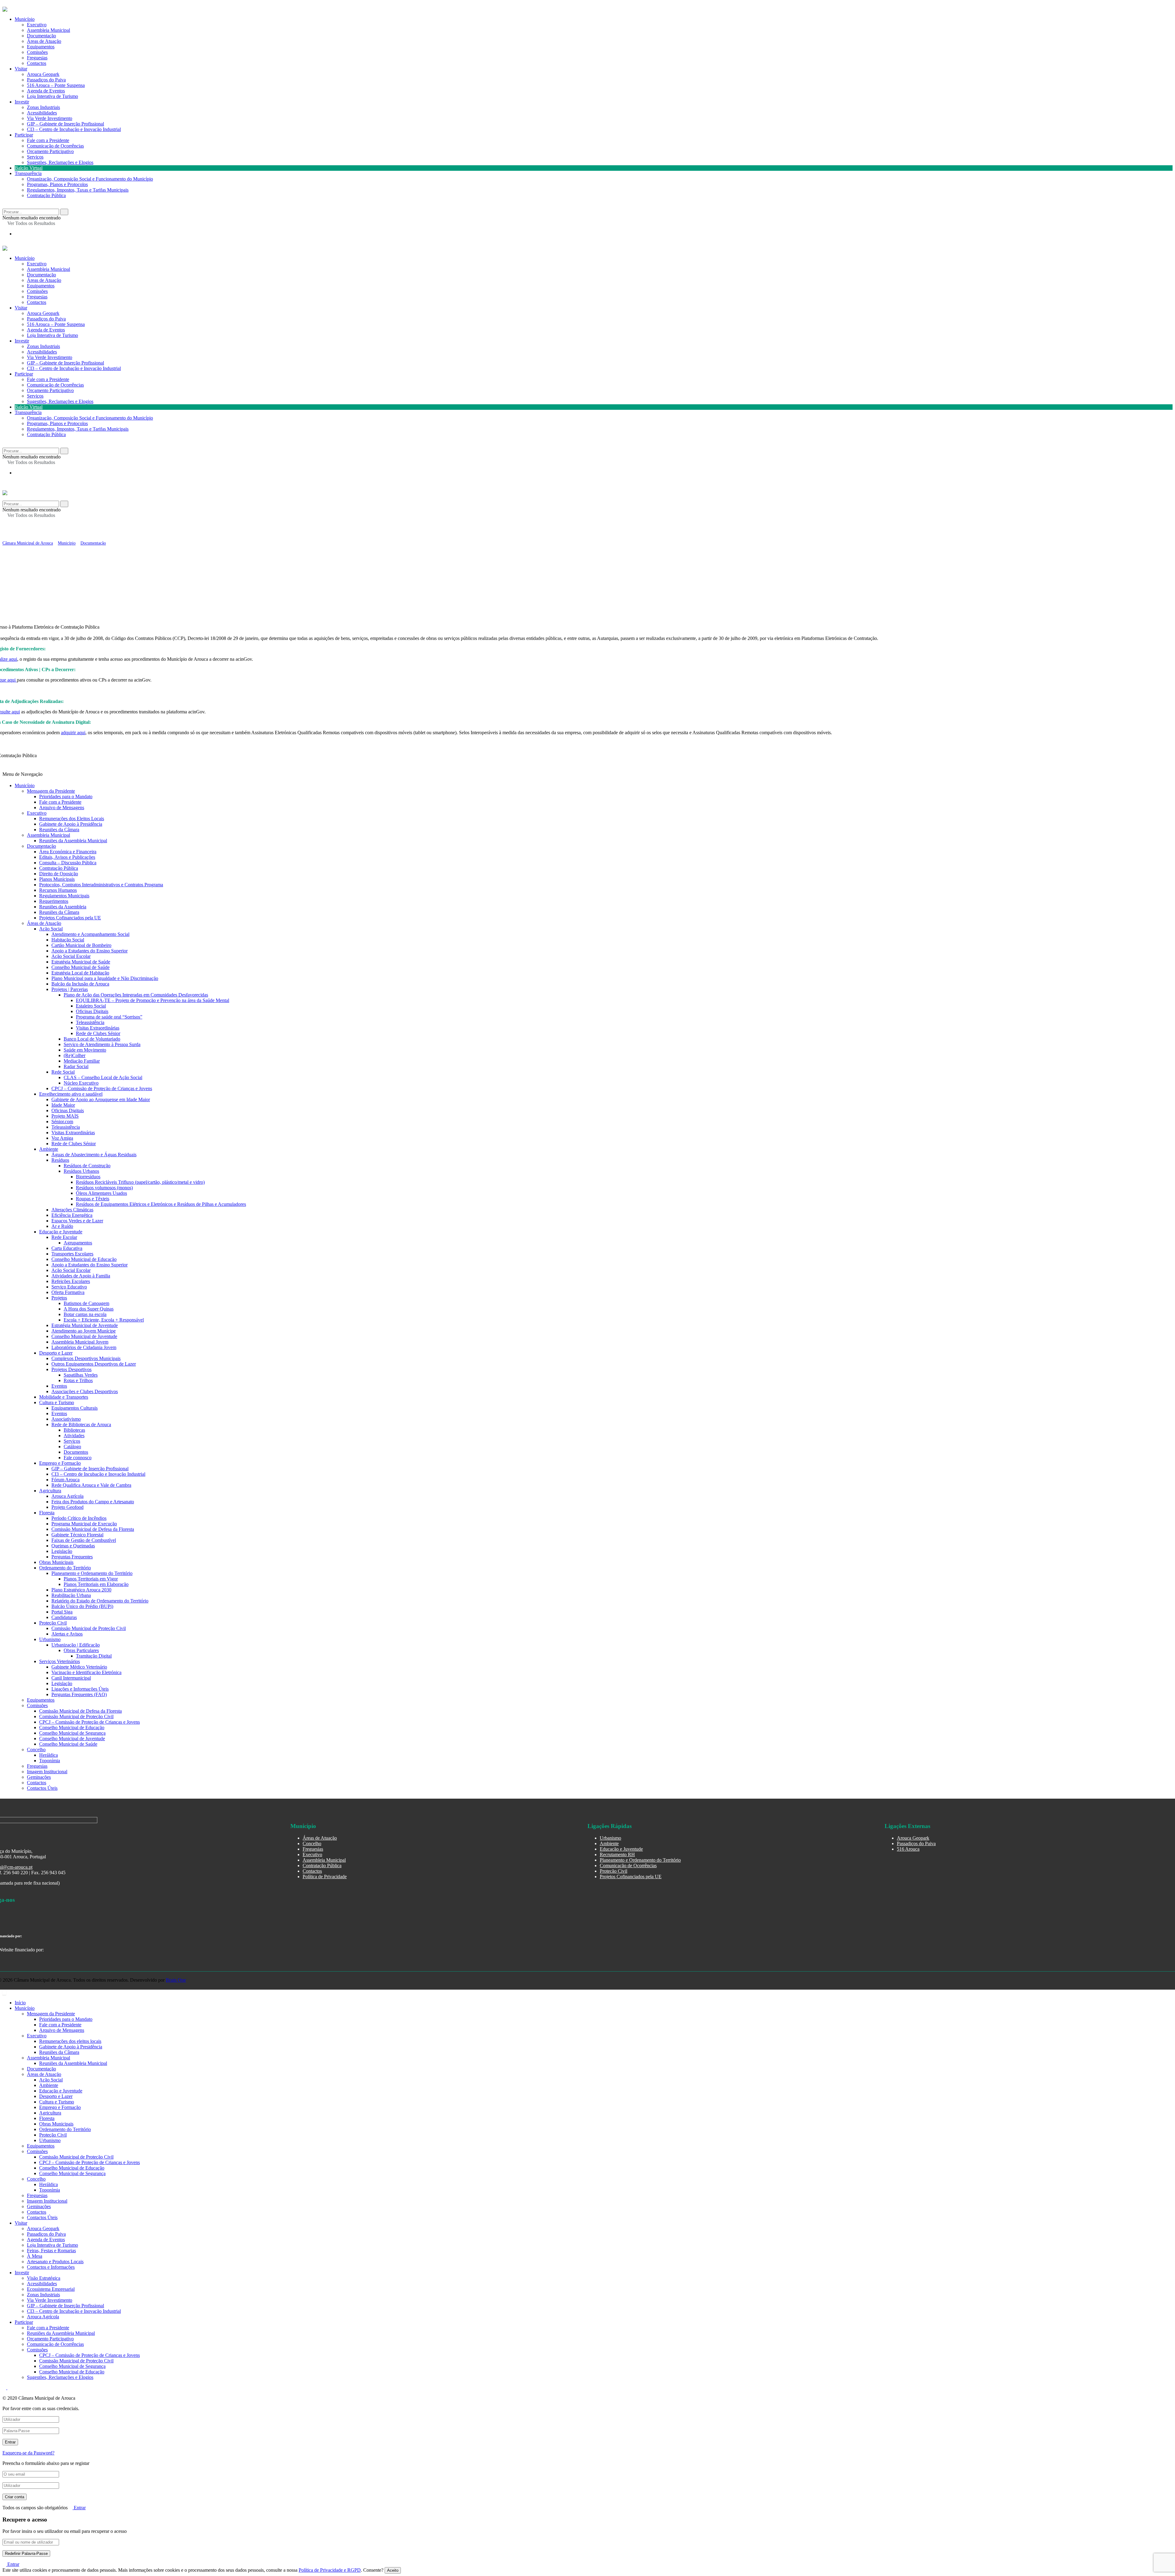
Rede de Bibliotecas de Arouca (81, 1424)
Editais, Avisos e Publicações (67, 857)
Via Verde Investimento (50, 118)
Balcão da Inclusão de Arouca (80, 984)
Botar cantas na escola (85, 1314)
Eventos (59, 1386)
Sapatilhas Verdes (81, 1375)
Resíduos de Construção (87, 1166)
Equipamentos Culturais (75, 1408)
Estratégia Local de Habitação (80, 973)
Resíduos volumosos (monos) (104, 1188)
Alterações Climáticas (72, 1210)
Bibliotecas (74, 1430)
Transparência (28, 173)
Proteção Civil (53, 1623)
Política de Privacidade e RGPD (330, 2570)
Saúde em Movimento (85, 1050)
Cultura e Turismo (57, 1402)
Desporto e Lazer (56, 1353)
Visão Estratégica (44, 2278)
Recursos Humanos (58, 890)
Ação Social (51, 929)
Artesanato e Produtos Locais (55, 2262)
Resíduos (60, 1160)
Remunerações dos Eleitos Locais (72, 819)
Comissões (37, 291)
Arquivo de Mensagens (62, 808)
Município (25, 258)
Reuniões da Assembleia (63, 907)
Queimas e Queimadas (73, 1546)
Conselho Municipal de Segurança (72, 1733)
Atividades (74, 1436)
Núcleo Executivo (81, 1083)
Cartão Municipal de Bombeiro (81, 945)
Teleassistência (90, 1022)
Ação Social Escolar (71, 956)
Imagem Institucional (47, 1772)
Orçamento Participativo (50, 151)
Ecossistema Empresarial (51, 2289)
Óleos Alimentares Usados (101, 1193)
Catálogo (72, 1447)
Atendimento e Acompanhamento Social (90, 934)
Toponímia (50, 1761)
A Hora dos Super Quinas (89, 1309)
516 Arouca (908, 1849)
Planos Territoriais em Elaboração (96, 1584)
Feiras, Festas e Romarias (51, 2251)
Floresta (47, 1513)
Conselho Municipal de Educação (84, 1259)
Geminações (39, 1777)
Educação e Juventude (61, 1232)
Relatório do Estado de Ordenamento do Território (100, 1601)
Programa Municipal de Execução (84, 1524)
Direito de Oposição (59, 874)
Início (20, 2003)
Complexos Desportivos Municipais (86, 1358)
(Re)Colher (75, 1055)
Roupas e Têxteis (93, 1199)
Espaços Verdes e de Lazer (77, 1221)
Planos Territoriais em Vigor (91, 1579)
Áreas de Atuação (44, 280)
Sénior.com (62, 1122)
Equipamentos (41, 286)
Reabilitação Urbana (71, 1595)
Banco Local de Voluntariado (92, 1039)
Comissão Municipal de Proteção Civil (89, 1628)
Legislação (62, 1551)
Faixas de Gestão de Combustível (84, 1540)
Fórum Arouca (65, 1480)
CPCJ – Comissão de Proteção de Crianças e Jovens (102, 1088)
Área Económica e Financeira (68, 852)
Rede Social (63, 1072)
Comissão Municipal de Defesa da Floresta (93, 1529)
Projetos (59, 1298)
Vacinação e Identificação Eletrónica (86, 1672)
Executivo (37, 264)
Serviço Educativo (69, 1287)
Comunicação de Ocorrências (55, 146)
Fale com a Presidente (48, 140)
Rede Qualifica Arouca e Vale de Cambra (91, 1485)
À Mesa (35, 2256)
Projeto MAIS (65, 1116)
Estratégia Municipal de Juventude (85, 1325)
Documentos (76, 1452)
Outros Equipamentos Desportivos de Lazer (94, 1364)
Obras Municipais (56, 1562)
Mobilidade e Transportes (64, 1397)
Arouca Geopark (43, 74)
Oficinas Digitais (92, 1011)
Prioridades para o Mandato (66, 796)
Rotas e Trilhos (78, 1380)
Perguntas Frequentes (72, 1557)
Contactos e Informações (51, 2267)
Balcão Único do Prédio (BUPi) (82, 1606)
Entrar (79, 2508)
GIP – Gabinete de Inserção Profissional (65, 124)
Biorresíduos (88, 1177)
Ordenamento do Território (65, 1568)
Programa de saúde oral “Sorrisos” (109, 1017)
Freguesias (37, 297)
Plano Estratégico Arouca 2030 (81, 1590)
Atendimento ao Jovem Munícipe (84, 1331)
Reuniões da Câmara (59, 830)
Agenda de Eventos (46, 91)
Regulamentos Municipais (64, 896)
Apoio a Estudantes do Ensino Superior (90, 951)
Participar (24, 135)
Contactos (37, 63)
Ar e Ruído (62, 1226)
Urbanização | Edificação (76, 1645)
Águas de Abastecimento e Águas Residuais (94, 1155)
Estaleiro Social (91, 1006)
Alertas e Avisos (67, 1634)
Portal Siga (62, 1612)
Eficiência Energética (72, 1215)
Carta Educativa (67, 1248)
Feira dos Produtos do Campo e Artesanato (93, 1502)
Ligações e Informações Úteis (80, 1689)
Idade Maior (63, 1105)
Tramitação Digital (94, 1656)
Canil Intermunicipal (71, 1678)
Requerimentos (54, 901)
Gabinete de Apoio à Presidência (71, 824)
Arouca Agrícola (67, 1496)
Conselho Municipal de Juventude (84, 1336)
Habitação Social (68, 940)
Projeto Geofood (67, 1507)
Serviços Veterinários (60, 1661)
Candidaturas (64, 1617)
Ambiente (49, 1149)
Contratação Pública (46, 195)
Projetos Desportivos (71, 1369)
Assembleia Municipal (48, 269)
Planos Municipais (57, 879)
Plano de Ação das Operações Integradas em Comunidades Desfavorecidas (136, 995)
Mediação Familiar (82, 1061)
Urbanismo (50, 1639)
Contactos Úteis (42, 1788)
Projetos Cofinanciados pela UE (70, 918)
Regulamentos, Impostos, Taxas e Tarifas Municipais (78, 190)
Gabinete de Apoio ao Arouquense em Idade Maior (101, 1099)
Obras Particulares (81, 1650)
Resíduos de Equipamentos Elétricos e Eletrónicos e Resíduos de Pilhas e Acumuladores (161, 1204)
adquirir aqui (73, 733)
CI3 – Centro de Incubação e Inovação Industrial (74, 129)
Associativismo (66, 1419)
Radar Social (76, 1066)
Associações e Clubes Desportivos (85, 1391)
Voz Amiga (62, 1138)
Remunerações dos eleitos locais (70, 2041)
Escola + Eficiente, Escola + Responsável (104, 1320)
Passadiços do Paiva (46, 80)
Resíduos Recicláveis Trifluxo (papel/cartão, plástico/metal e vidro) (140, 1182)
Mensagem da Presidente (51, 791)
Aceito (393, 2570)
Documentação (41, 275)
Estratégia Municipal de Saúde (81, 962)
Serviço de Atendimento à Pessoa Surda (102, 1044)
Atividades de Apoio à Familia (81, 1276)
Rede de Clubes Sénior (98, 1033)
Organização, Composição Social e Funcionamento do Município (90, 179)
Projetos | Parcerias (70, 989)
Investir (22, 102)
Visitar (21, 69)
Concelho (36, 1750)
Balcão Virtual (29, 168)
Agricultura (50, 1491)
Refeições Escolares (71, 1281)
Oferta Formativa (68, 1292)
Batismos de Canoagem (86, 1303)
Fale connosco (78, 1458)
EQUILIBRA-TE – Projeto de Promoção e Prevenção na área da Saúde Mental (153, 1000)
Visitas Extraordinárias (98, 1028)
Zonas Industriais (43, 107)
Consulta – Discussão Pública (68, 863)
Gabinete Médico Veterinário (79, 1667)
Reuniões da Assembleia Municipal (73, 841)
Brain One (176, 1980)
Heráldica (48, 1755)
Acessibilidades (42, 113)
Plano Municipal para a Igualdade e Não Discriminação (105, 978)
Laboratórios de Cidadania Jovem (84, 1347)
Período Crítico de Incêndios (79, 1518)
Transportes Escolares (72, 1254)
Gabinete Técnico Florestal (77, 1535)
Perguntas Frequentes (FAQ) (79, 1694)
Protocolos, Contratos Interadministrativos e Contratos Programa (101, 885)
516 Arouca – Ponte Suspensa (56, 85)
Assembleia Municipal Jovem (80, 1342)
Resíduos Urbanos (81, 1171)
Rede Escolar (64, 1237)
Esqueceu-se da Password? (28, 2453)
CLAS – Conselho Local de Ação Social (103, 1077)
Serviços (35, 157)
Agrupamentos (78, 1243)
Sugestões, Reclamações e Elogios (60, 162)
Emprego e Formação (60, 1463)
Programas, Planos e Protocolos (57, 184)
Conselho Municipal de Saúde (80, 967)
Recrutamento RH (617, 1854)
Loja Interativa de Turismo (52, 96)
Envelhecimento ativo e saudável (71, 1094)
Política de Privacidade (325, 1877)
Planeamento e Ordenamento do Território (92, 1573)
